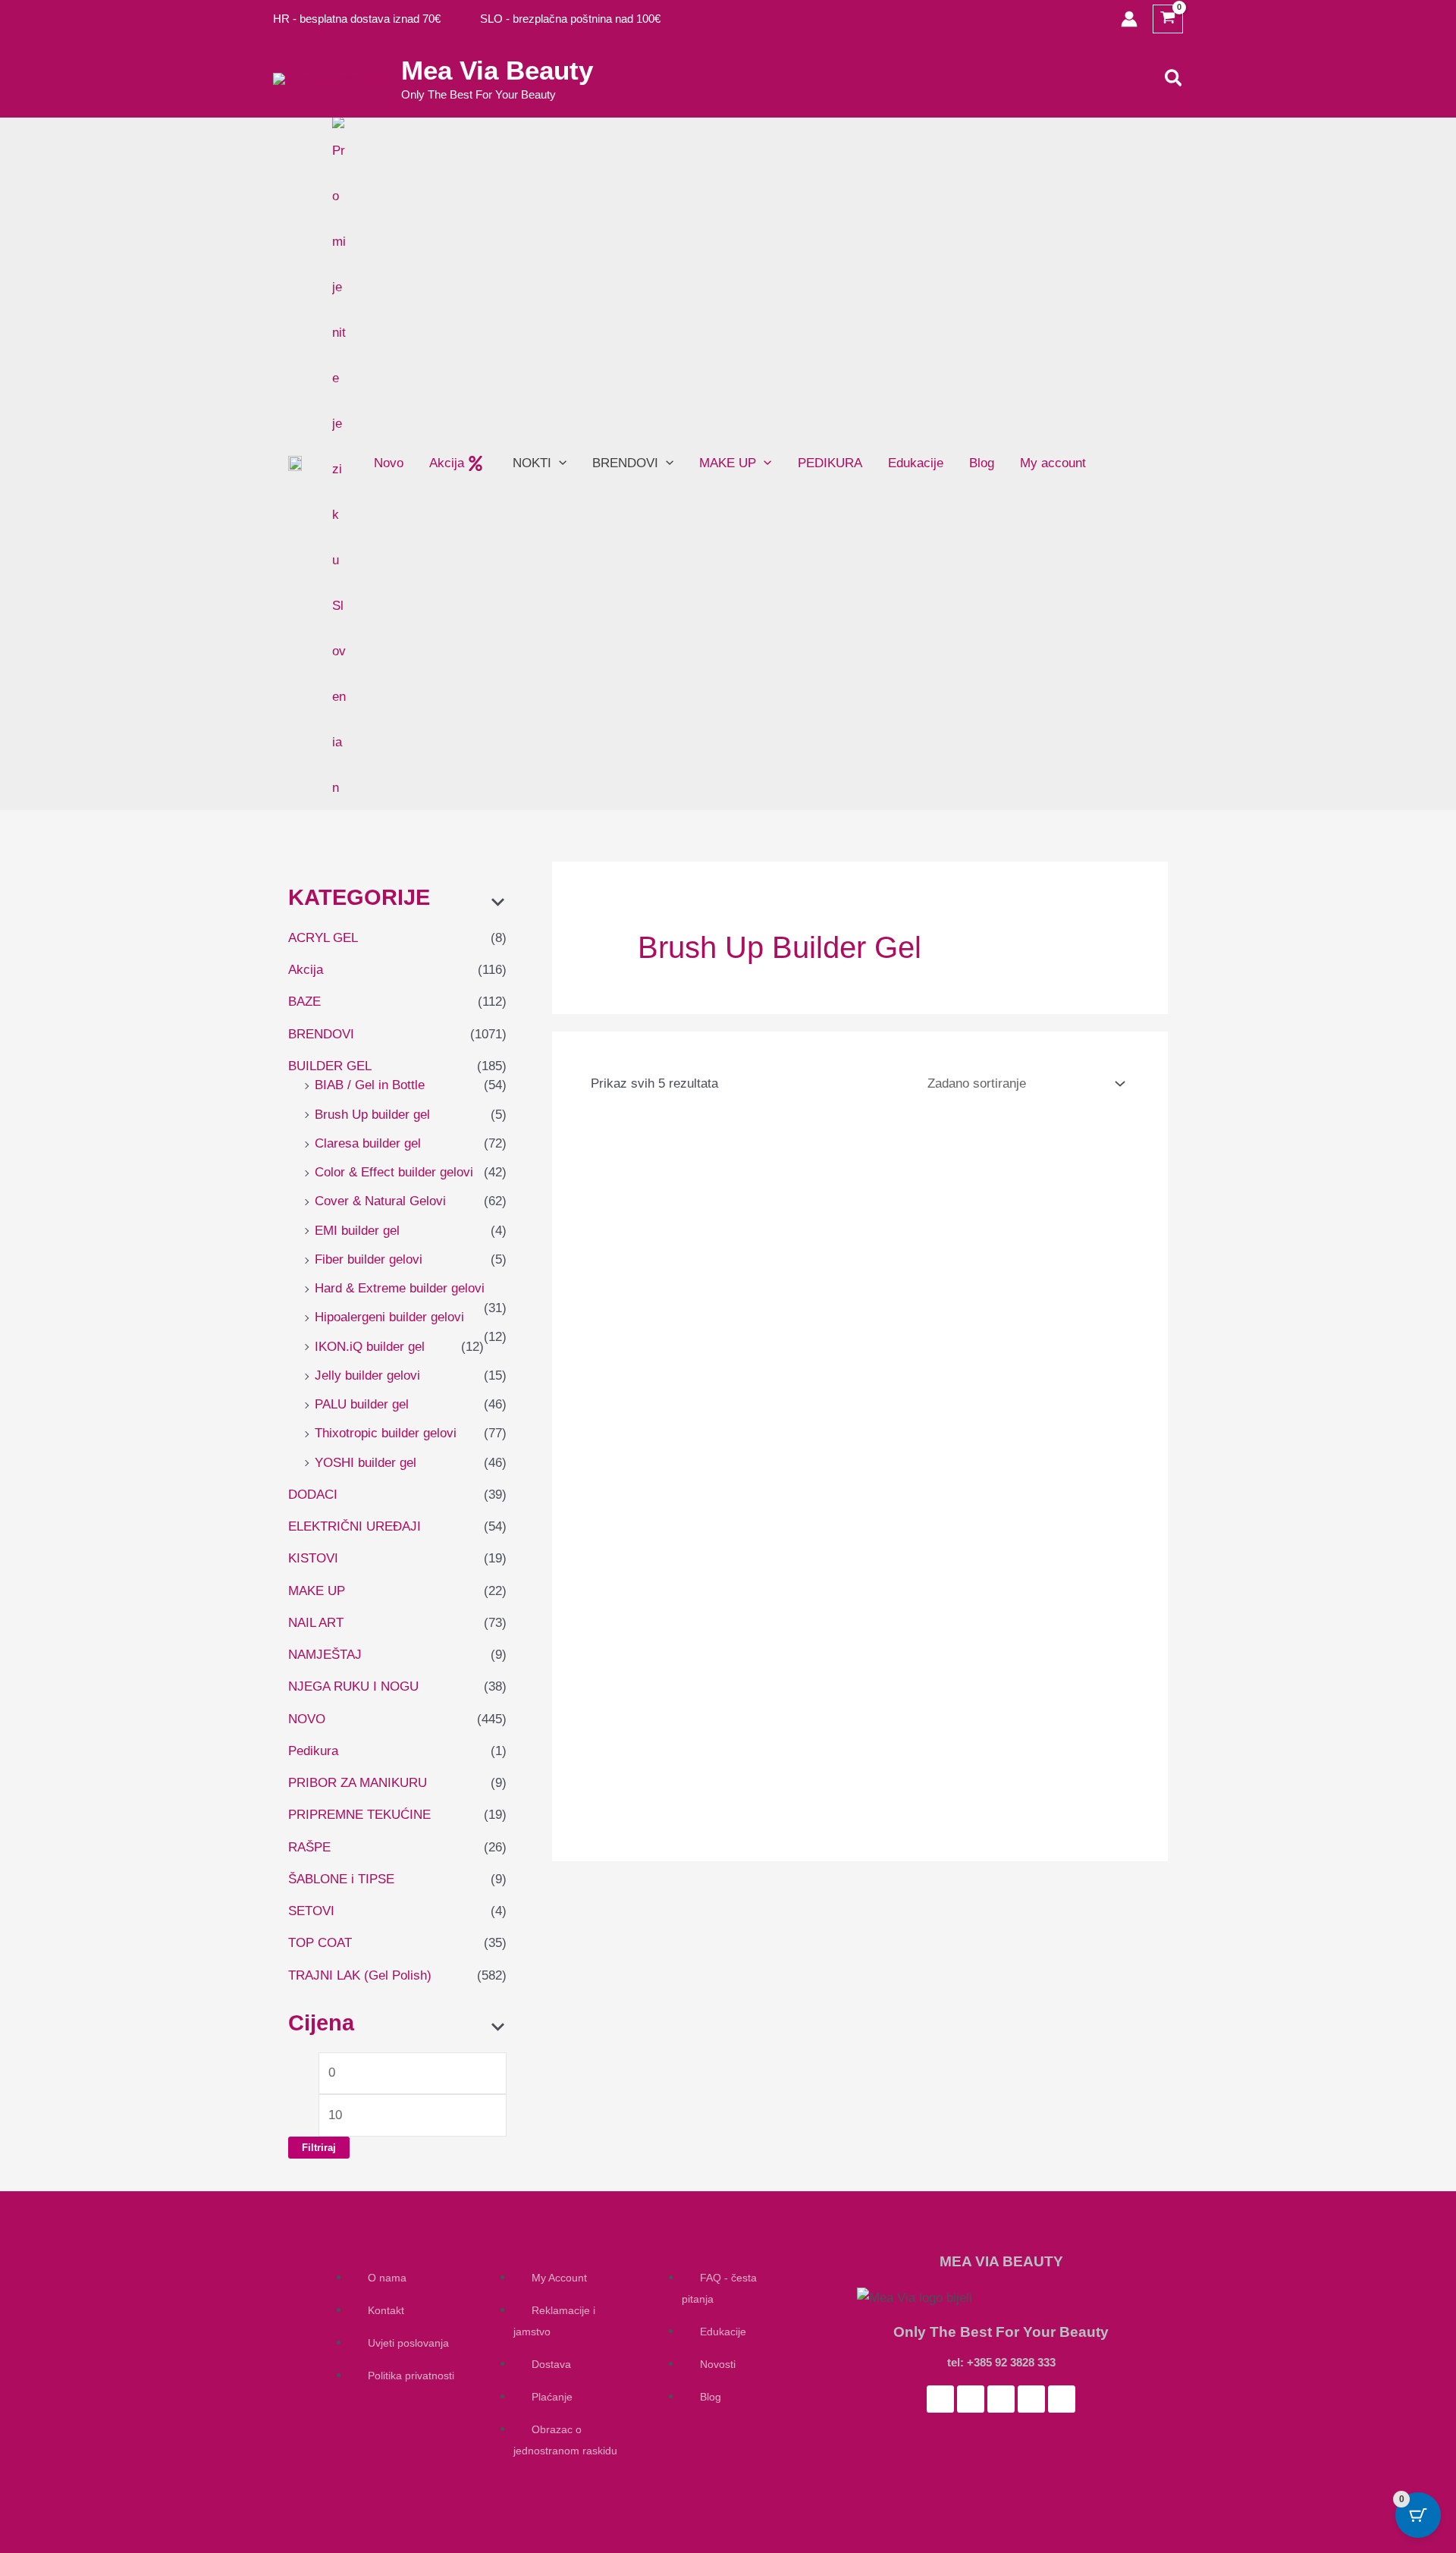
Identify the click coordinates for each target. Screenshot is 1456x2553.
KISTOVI (313, 1558)
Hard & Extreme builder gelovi (400, 1288)
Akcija (306, 970)
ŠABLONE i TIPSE (341, 1879)
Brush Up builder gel (372, 1115)
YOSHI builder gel (366, 1463)
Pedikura (313, 1751)
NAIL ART (316, 1623)
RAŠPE (309, 1847)
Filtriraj (319, 2148)
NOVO (307, 1719)
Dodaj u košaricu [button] (647, 1466)
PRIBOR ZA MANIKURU (358, 1783)
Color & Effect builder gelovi (394, 1172)
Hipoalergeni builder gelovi (389, 1317)
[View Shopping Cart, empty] (1168, 19)
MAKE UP (317, 1591)
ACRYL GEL (323, 938)
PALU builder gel (362, 1404)
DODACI (313, 1495)
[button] (1174, 79)
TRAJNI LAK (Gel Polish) (360, 1975)
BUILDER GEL (330, 1066)
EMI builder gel (357, 1231)
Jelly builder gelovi (367, 1375)
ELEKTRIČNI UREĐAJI (355, 1526)
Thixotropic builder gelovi (386, 1433)
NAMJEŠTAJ (325, 1655)
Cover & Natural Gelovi (380, 1201)
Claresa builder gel (368, 1143)
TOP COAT (320, 1943)
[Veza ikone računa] (1129, 19)
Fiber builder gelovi (369, 1259)
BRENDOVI (321, 1034)
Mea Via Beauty (497, 70)
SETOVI (311, 1911)
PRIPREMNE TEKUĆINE (359, 1815)
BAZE (304, 1002)
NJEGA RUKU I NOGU (353, 1686)
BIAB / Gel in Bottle (370, 1085)
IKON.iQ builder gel (370, 1347)
